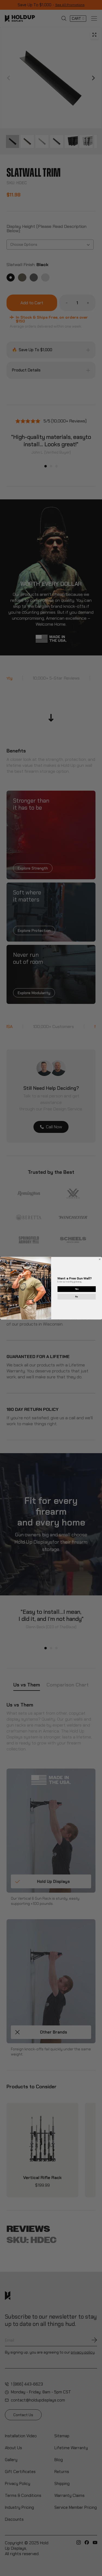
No (77, 1296)
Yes (76, 1289)
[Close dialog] (100, 1259)
